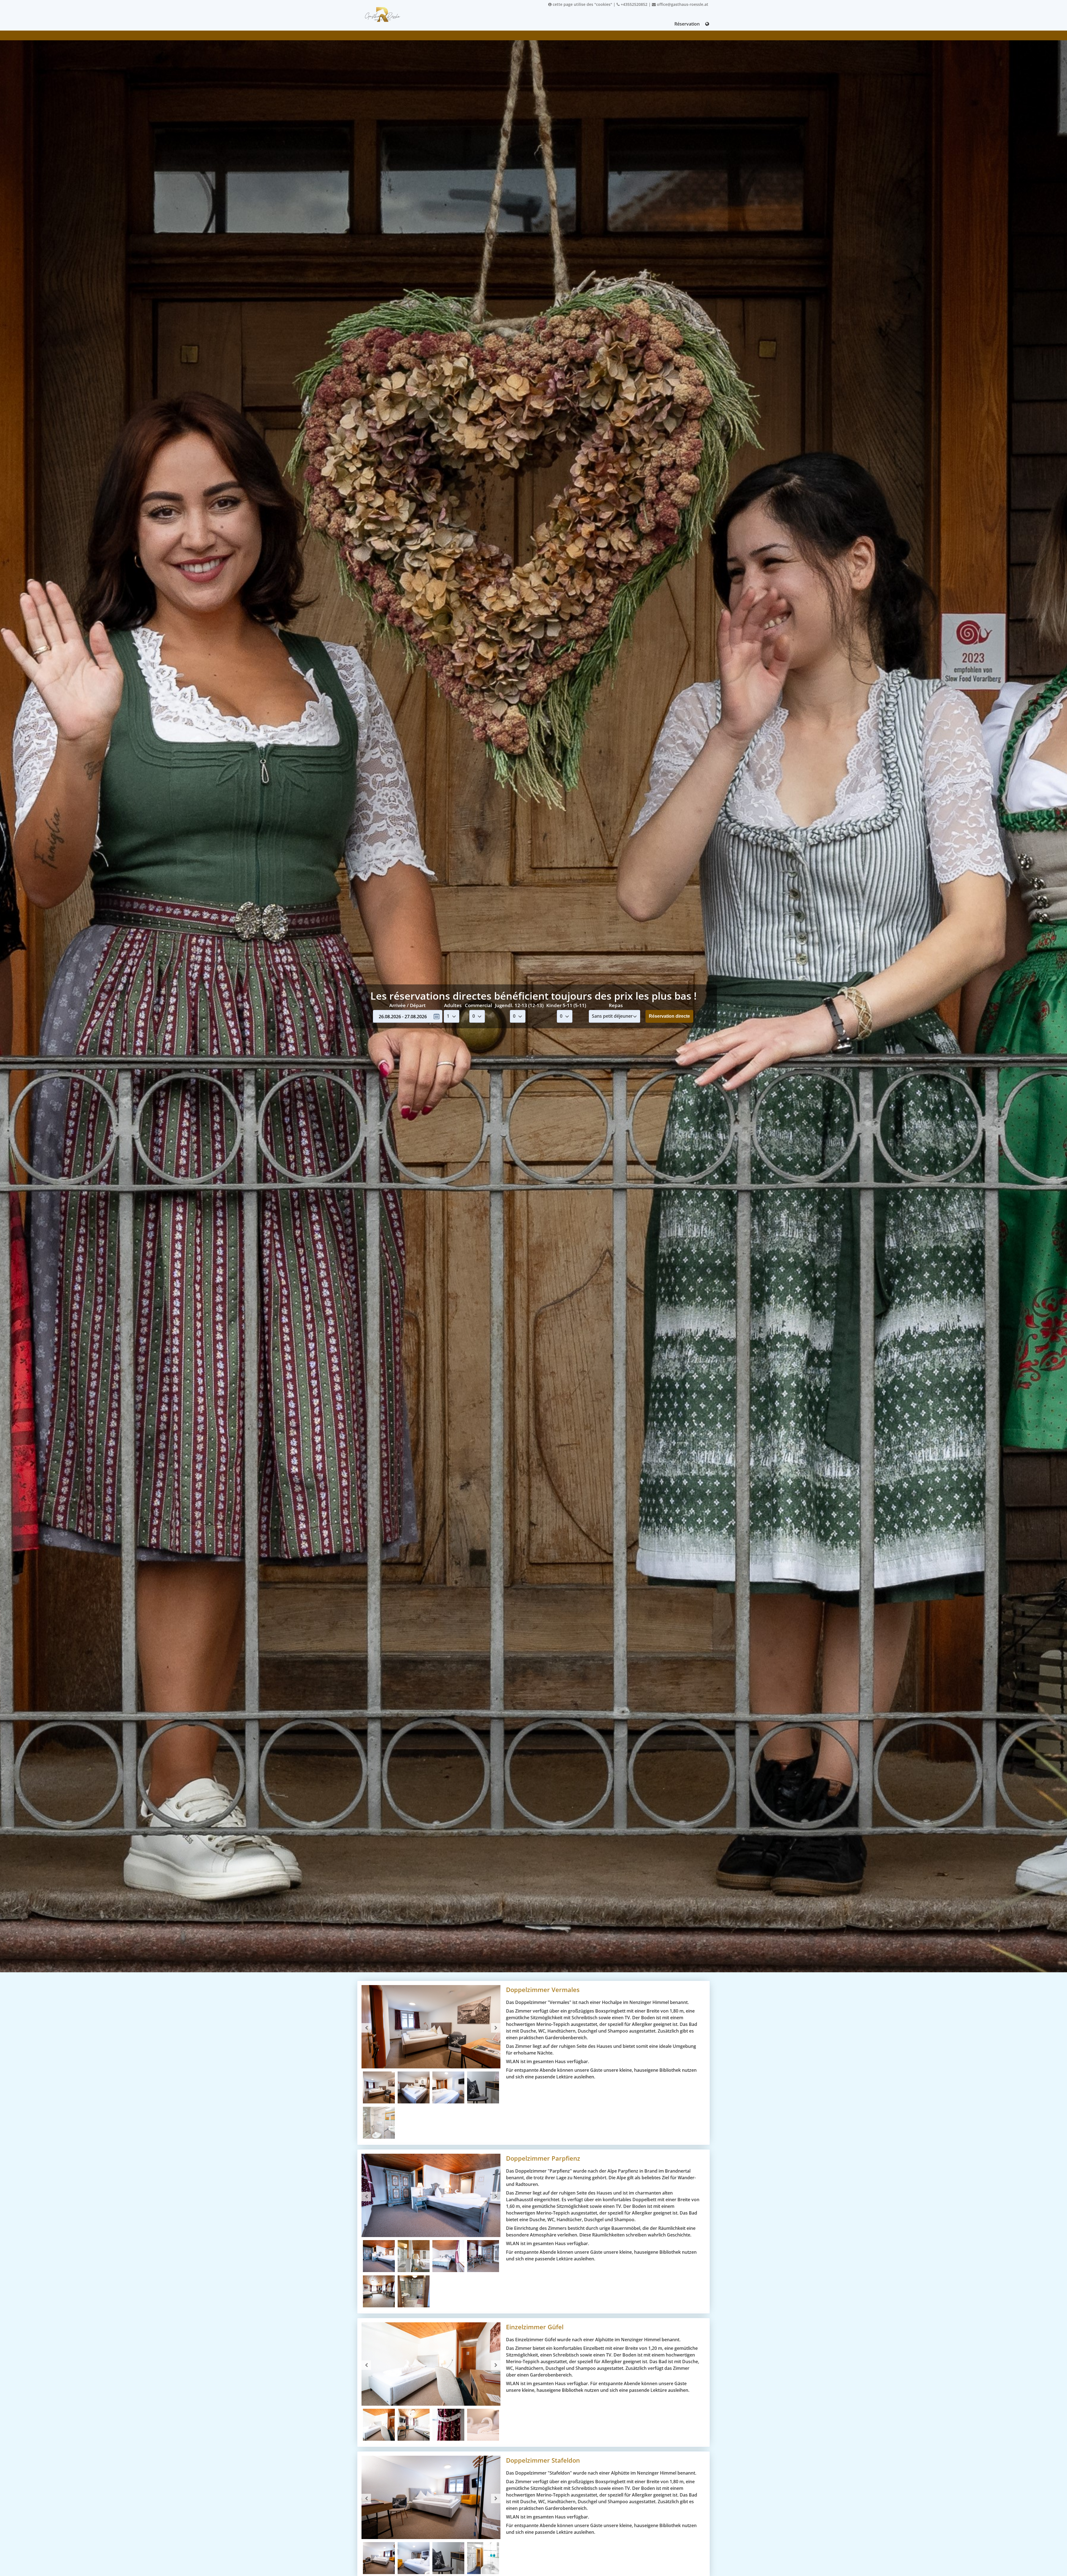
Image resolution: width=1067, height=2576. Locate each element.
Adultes (453, 1005)
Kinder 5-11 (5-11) (566, 1005)
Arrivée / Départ (407, 1005)
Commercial (478, 1005)
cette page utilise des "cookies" (582, 4)
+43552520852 (634, 4)
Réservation (687, 24)
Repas (616, 1005)
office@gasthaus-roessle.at (682, 4)
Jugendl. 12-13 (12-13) (519, 1005)
